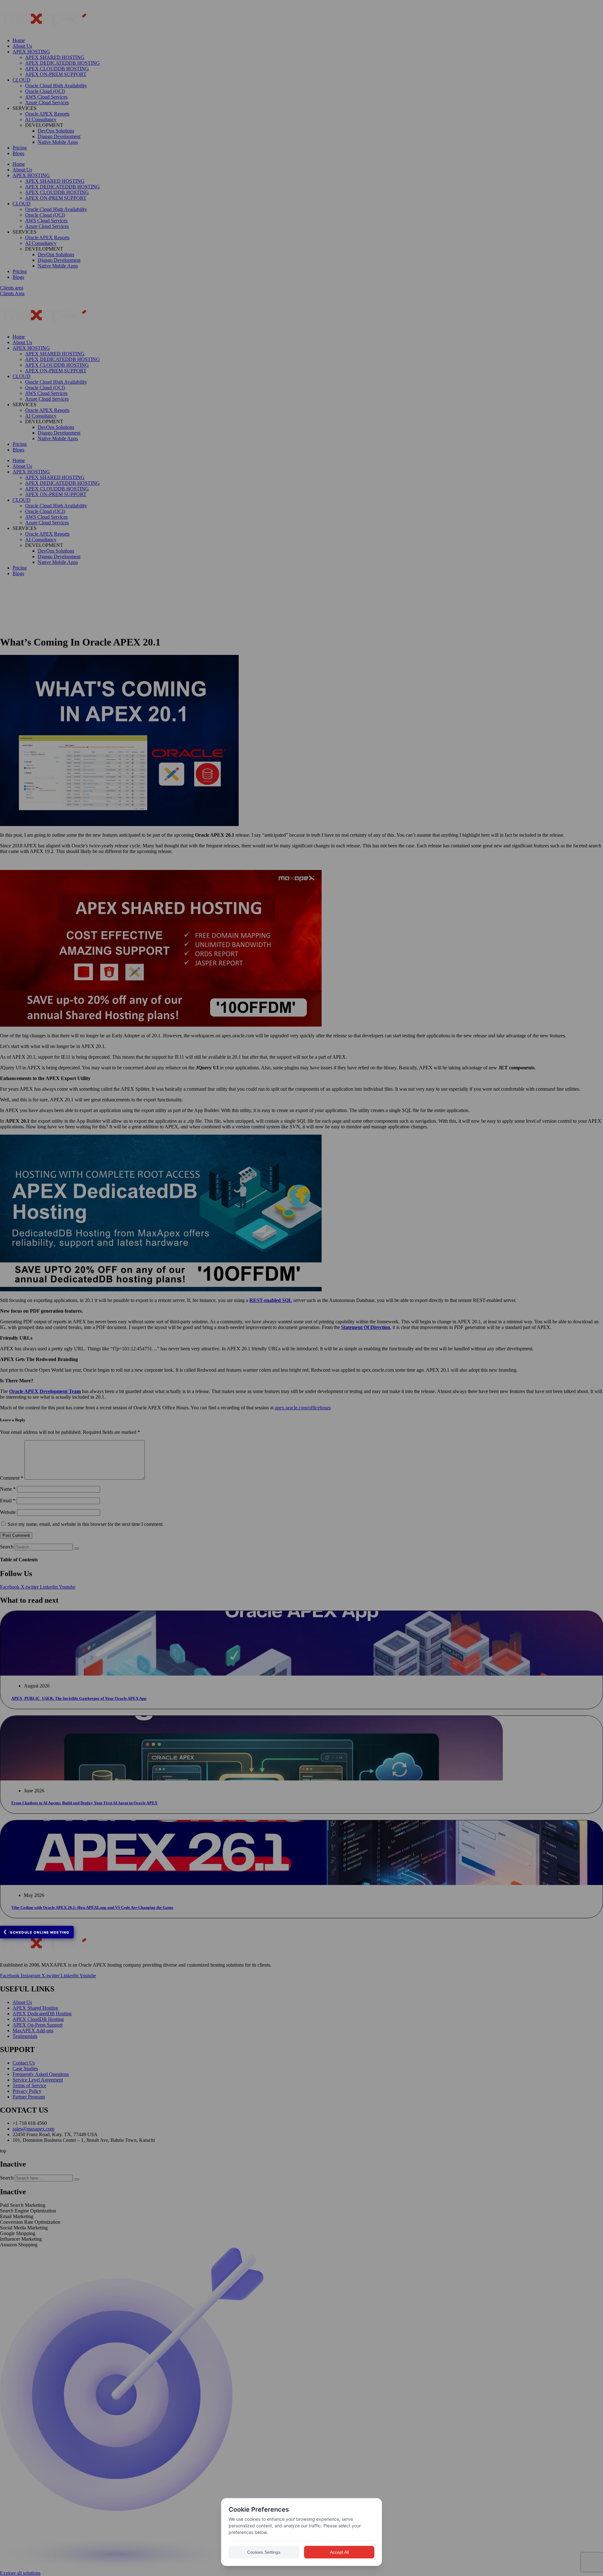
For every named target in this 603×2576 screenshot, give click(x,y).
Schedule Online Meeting (40, 1932)
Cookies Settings (264, 2552)
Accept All (339, 2552)
